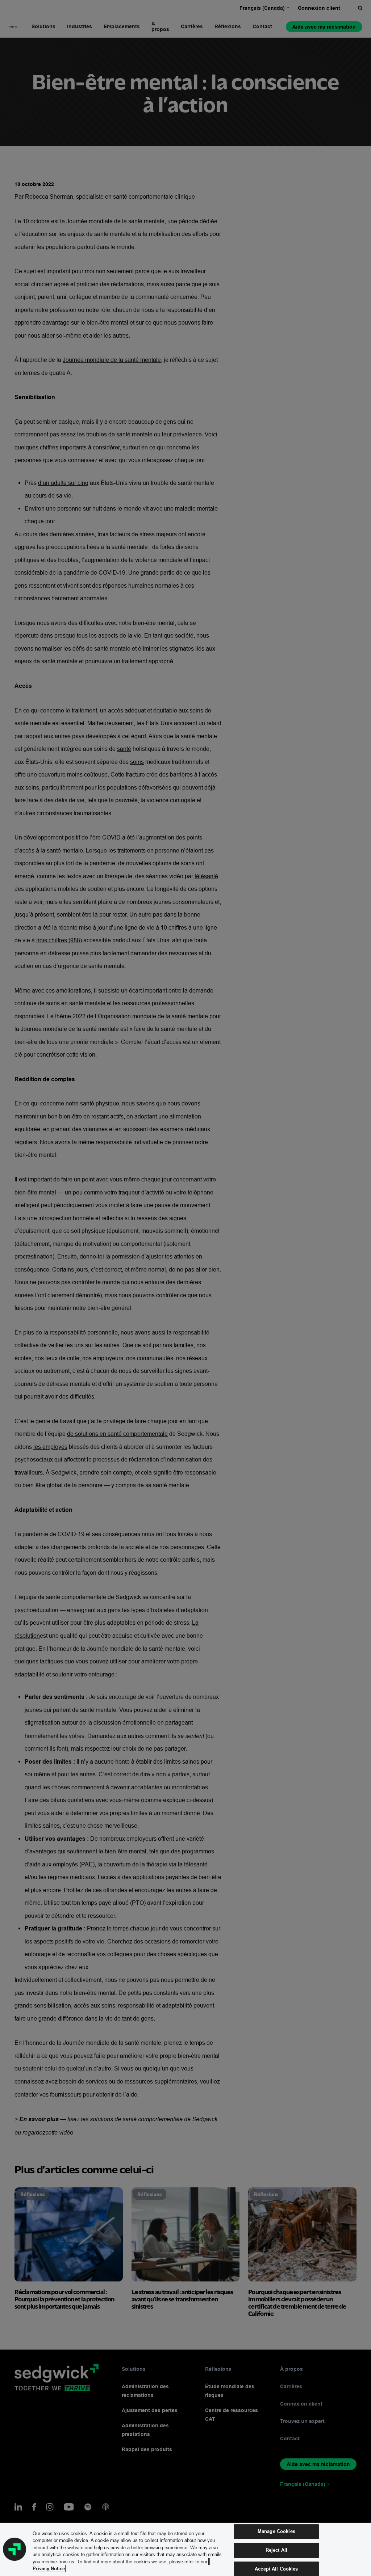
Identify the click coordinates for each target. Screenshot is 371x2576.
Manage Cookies (276, 2531)
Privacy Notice (49, 2568)
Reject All (276, 2550)
